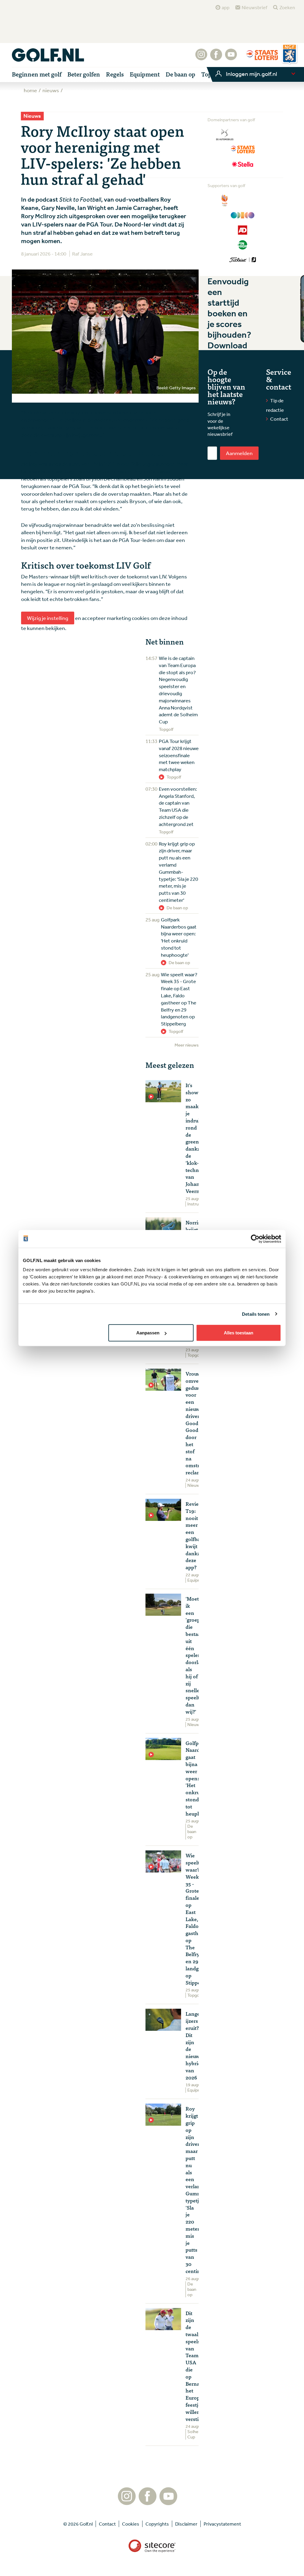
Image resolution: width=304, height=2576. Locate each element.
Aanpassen (148, 1333)
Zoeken (287, 7)
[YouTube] (231, 58)
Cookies (131, 2524)
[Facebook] (216, 58)
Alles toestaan (239, 1333)
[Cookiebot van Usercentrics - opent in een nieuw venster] (255, 1239)
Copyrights (157, 2524)
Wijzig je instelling (48, 618)
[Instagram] (201, 58)
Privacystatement (222, 2524)
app (226, 7)
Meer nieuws (187, 1045)
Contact (279, 419)
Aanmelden (239, 453)
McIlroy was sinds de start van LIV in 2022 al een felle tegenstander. (98, 464)
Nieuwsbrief (254, 7)
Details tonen (256, 1314)
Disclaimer (186, 2524)
